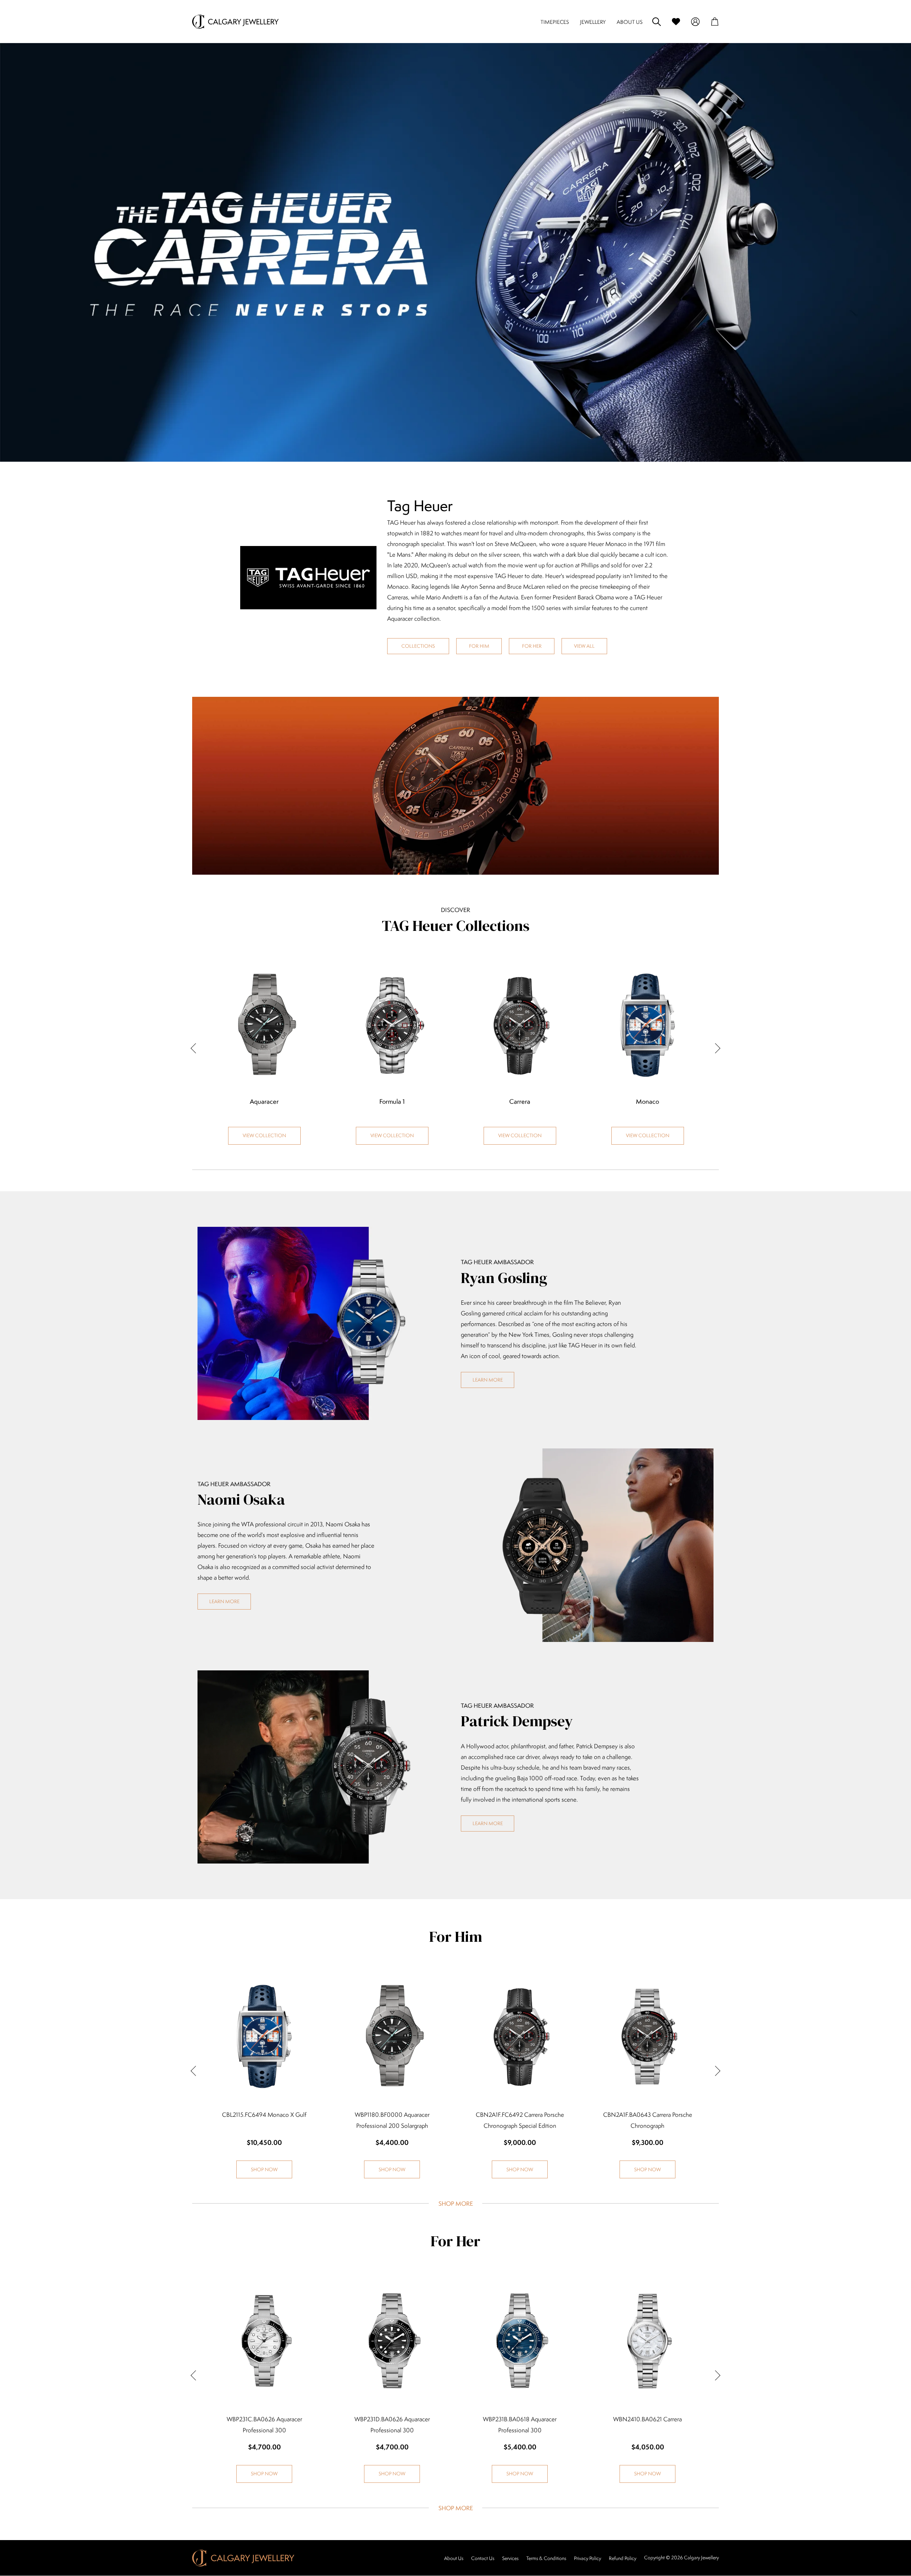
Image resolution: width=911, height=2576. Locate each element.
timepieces (555, 22)
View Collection (264, 1135)
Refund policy (623, 2558)
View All (584, 646)
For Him (479, 646)
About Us (454, 2558)
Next (715, 1048)
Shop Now (264, 2169)
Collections (418, 646)
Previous (196, 1048)
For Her (532, 646)
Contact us (483, 2558)
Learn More (488, 1380)
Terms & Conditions (546, 2558)
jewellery (593, 22)
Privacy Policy (588, 2558)
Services (510, 2558)
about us (630, 22)
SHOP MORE (456, 2204)
